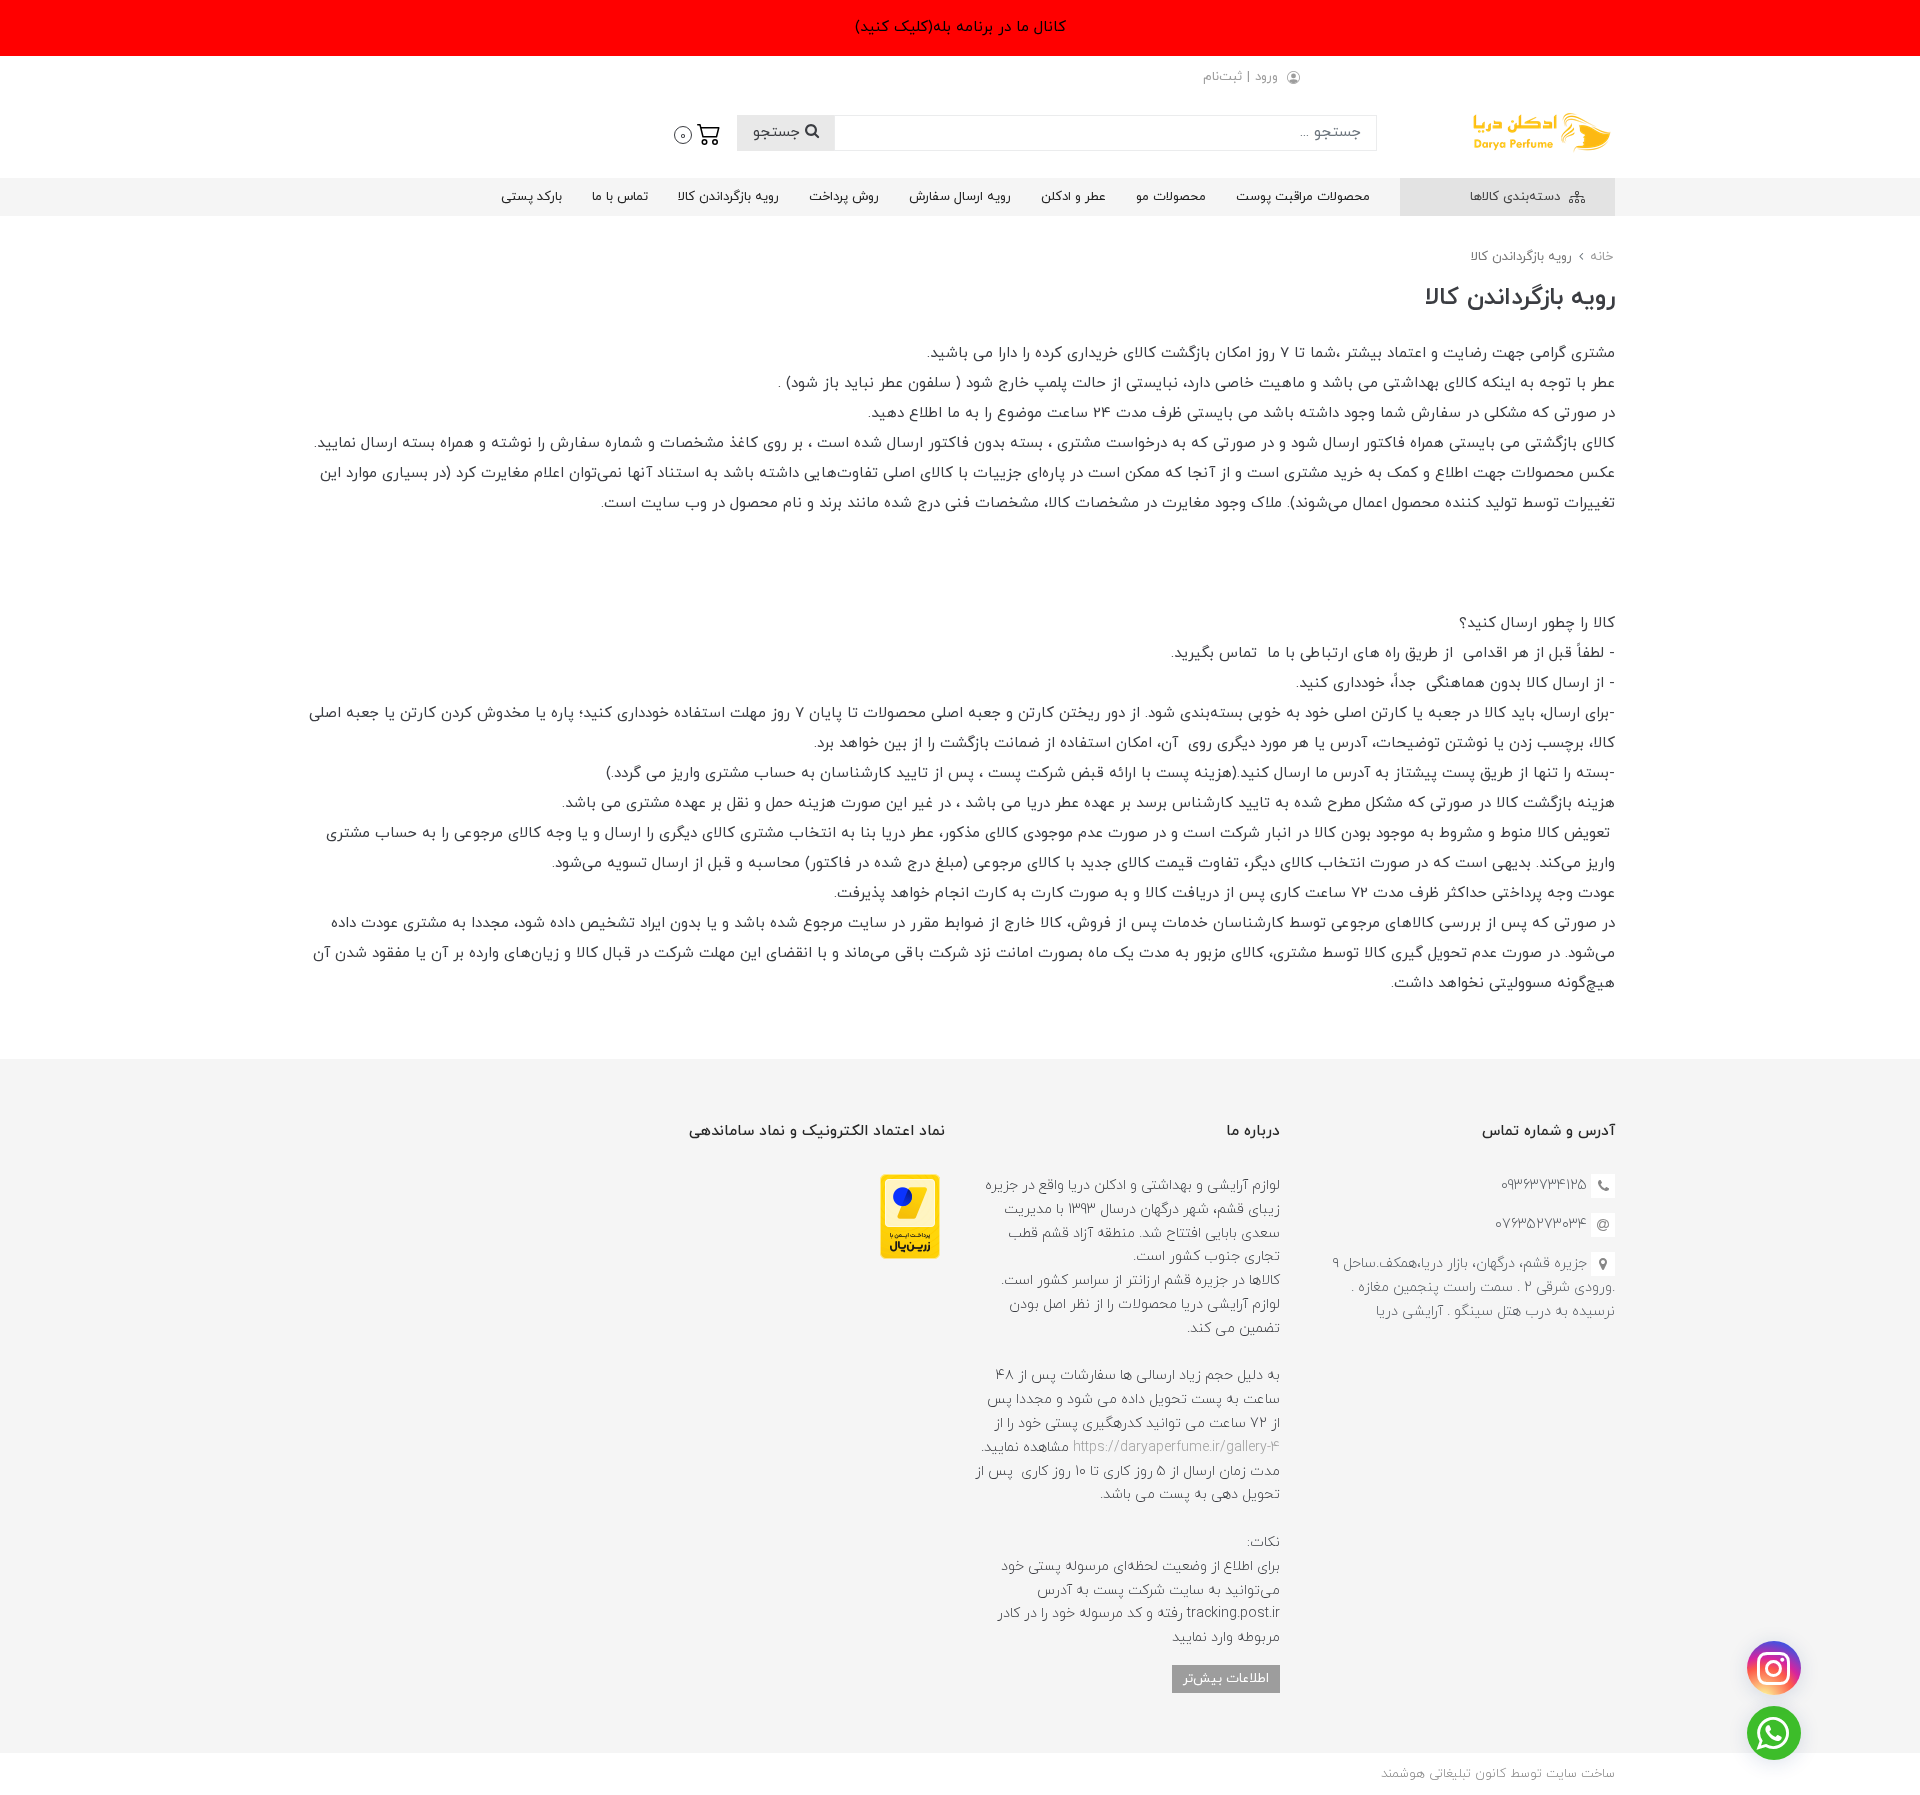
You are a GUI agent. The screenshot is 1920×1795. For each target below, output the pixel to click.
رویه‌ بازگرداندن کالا (728, 197)
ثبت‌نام (1222, 77)
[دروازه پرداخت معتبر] (910, 1215)
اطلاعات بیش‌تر (1226, 1678)
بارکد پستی (531, 197)
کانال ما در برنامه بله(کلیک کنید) (960, 27)
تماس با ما (620, 197)
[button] (697, 133)
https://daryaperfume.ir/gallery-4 (1176, 1447)
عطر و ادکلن (1073, 197)
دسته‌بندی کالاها (1517, 197)
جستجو (779, 132)
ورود (1266, 77)
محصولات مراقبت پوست (1303, 197)
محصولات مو (1171, 197)
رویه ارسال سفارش (960, 197)
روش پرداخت (844, 197)
